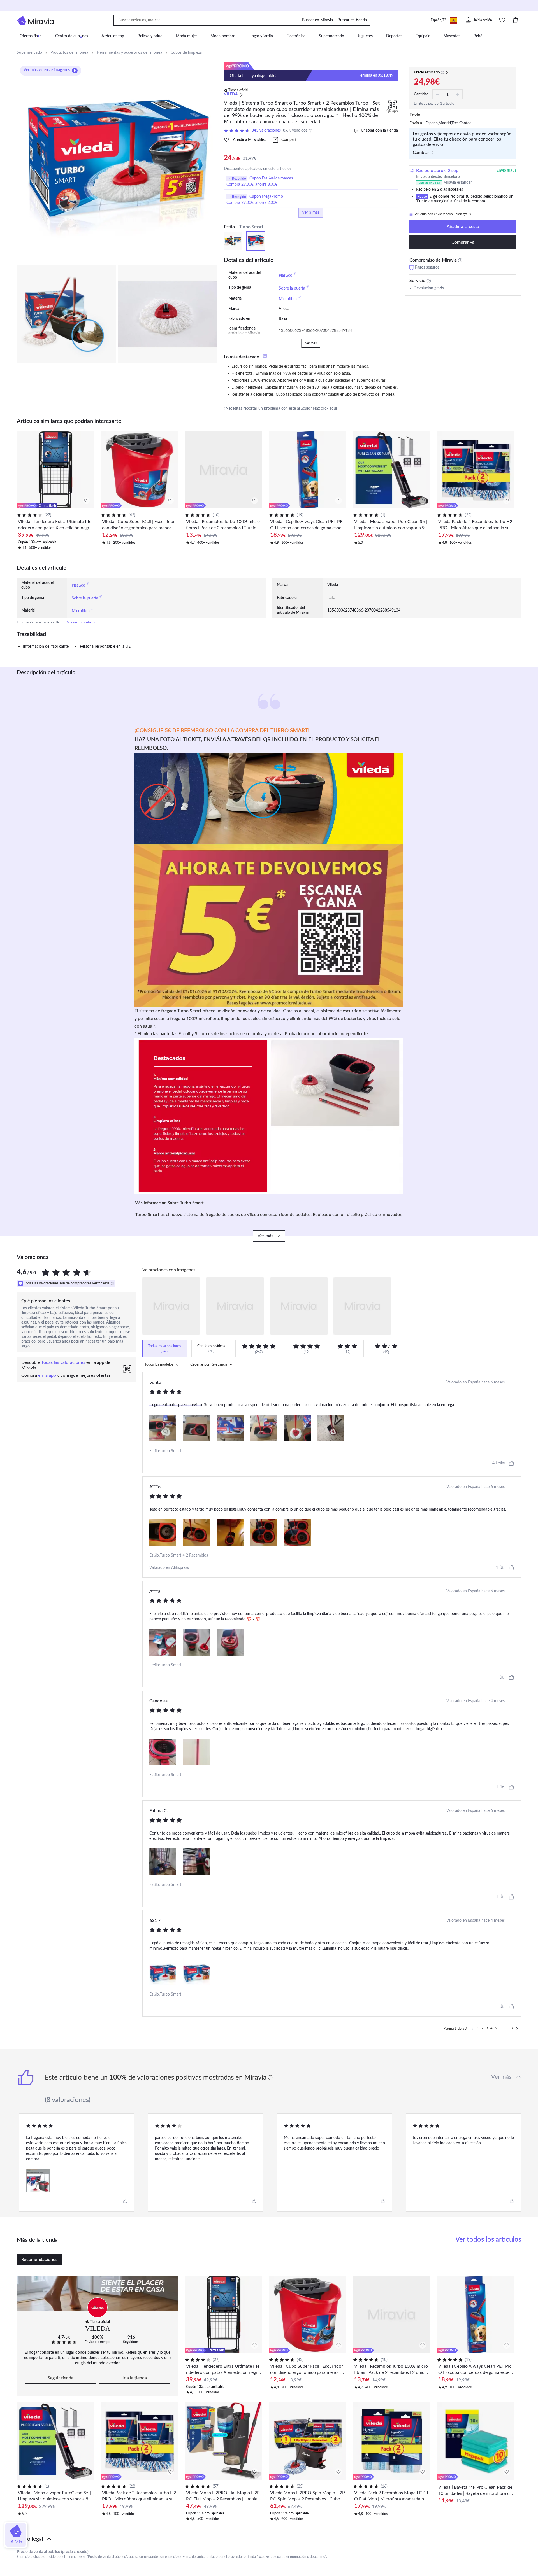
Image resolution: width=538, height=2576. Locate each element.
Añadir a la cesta (463, 227)
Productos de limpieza (69, 53)
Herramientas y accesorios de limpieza (129, 53)
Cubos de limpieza (186, 53)
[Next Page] (517, 2029)
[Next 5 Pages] (503, 2029)
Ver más (311, 343)
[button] (269, 2539)
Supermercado (29, 53)
